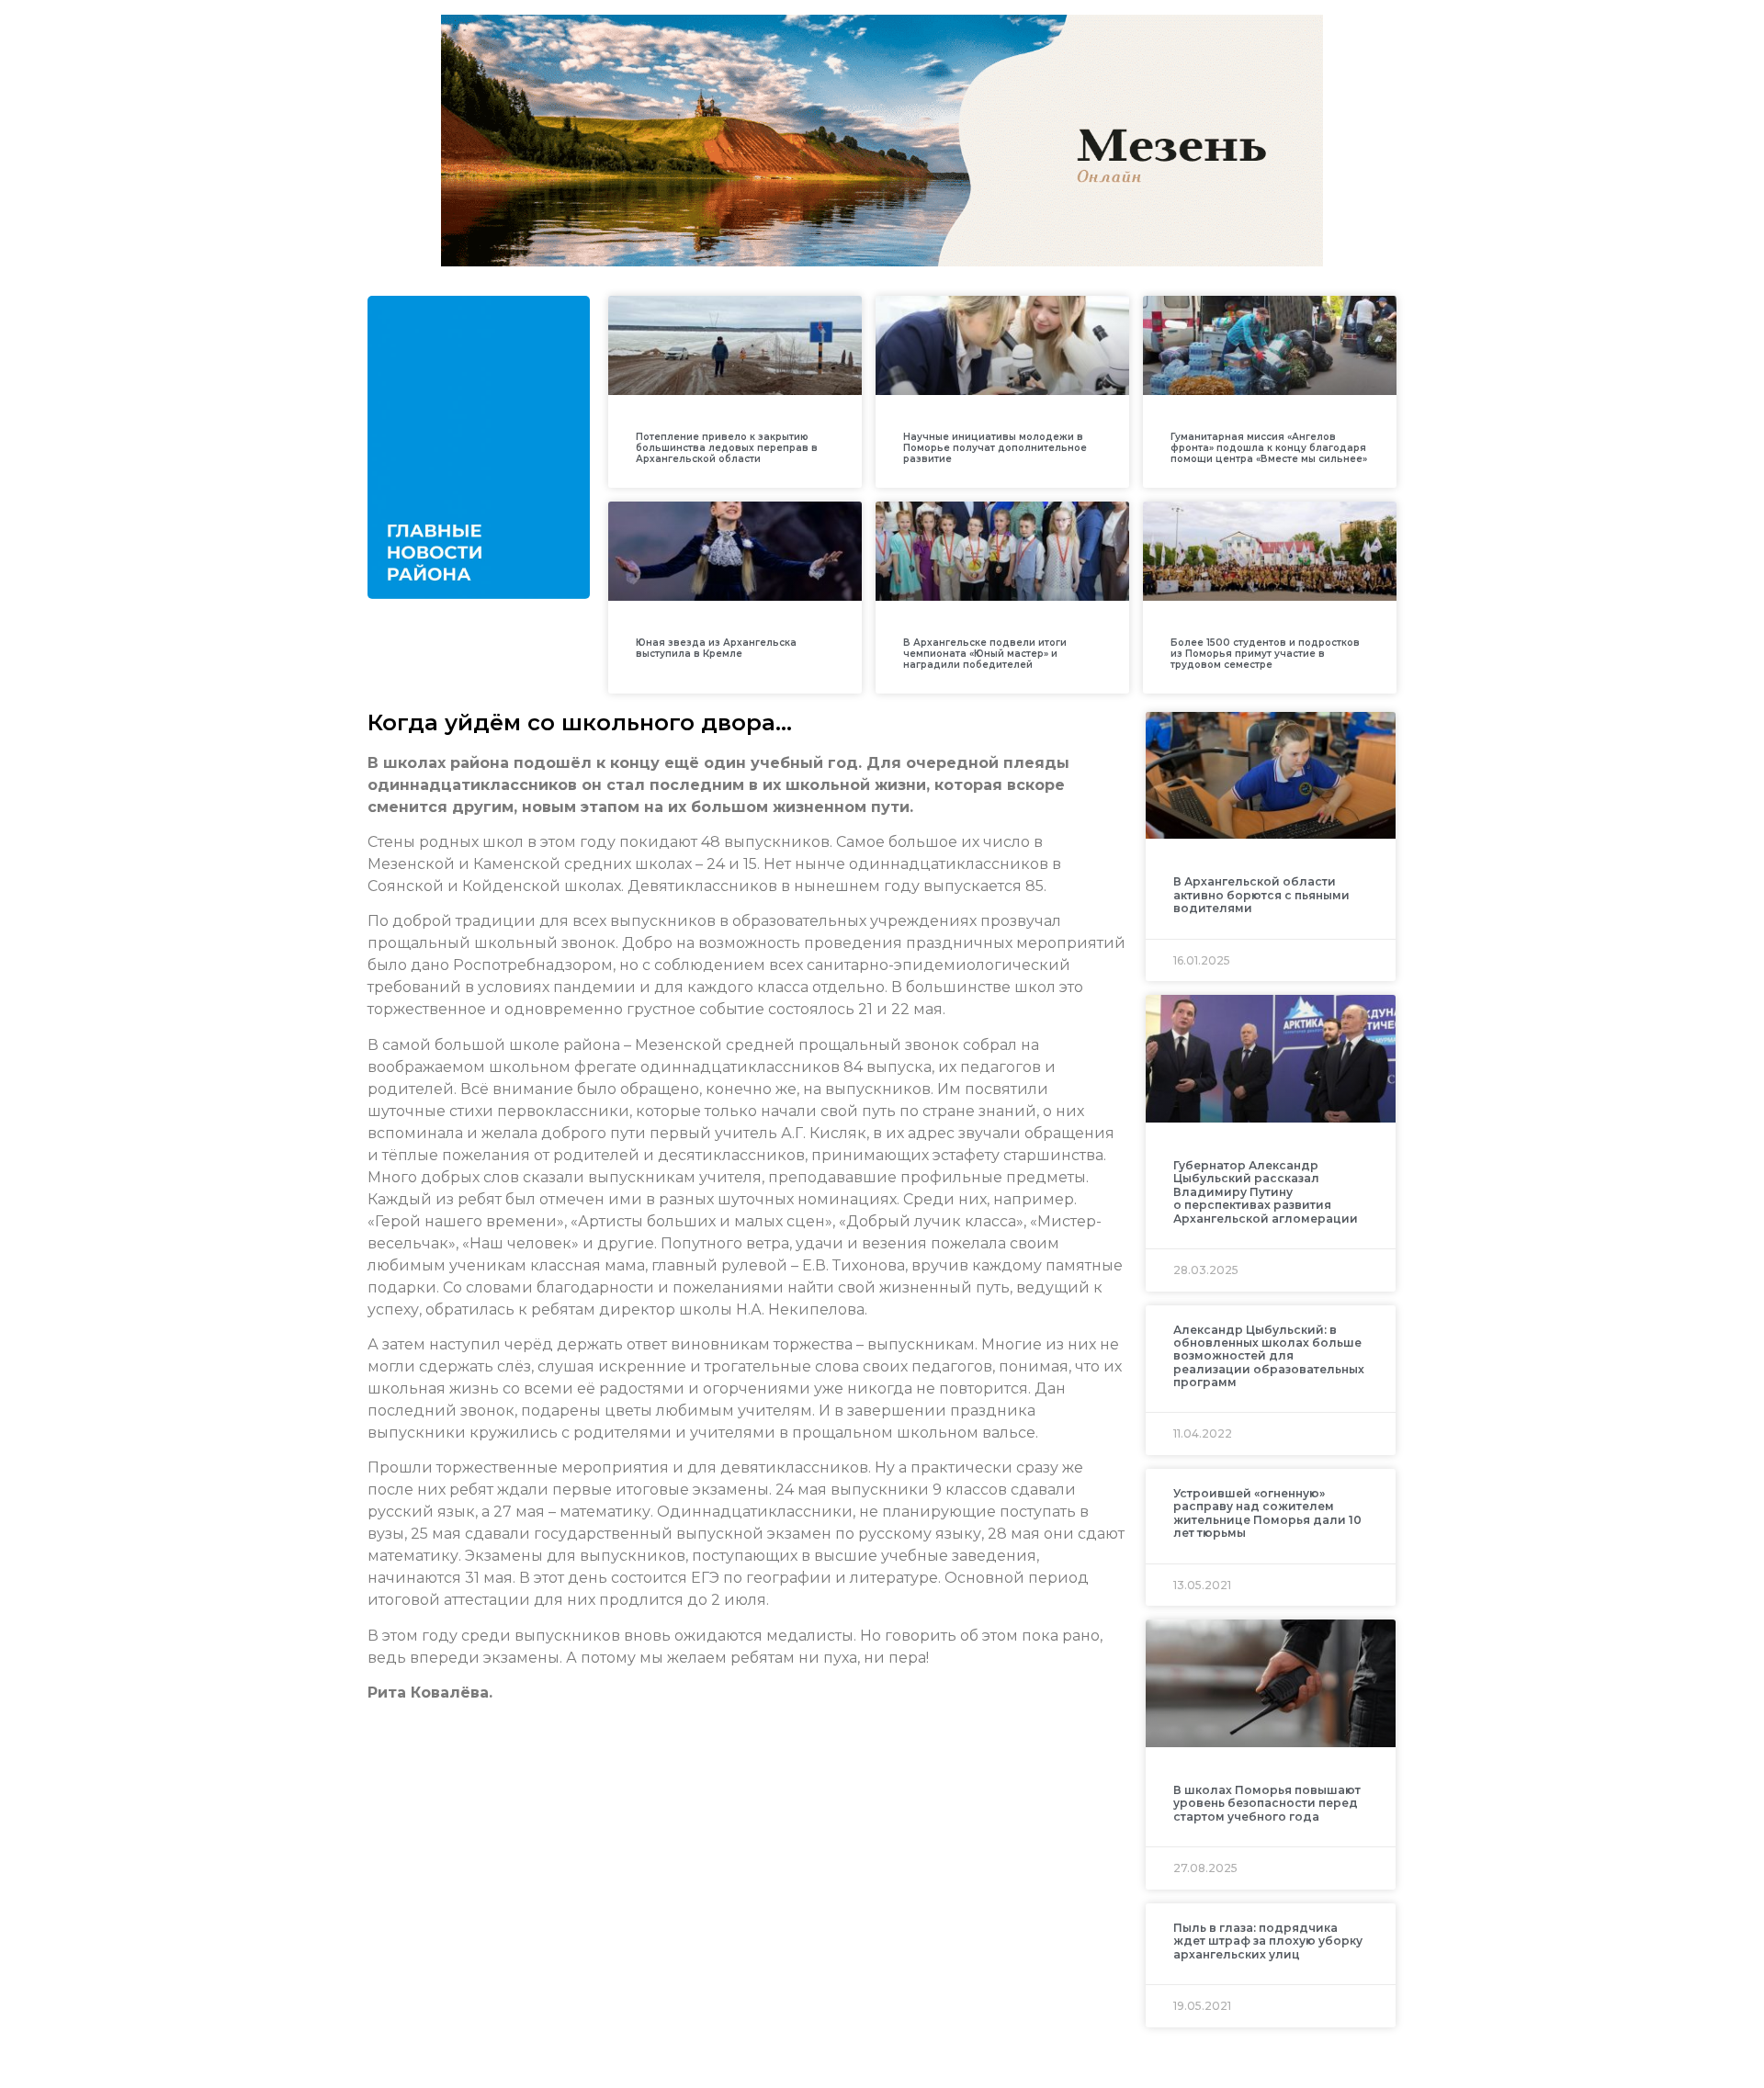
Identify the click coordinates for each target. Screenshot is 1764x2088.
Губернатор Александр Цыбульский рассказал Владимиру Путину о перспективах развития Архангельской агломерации (1266, 1192)
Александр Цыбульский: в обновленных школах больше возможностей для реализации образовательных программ (1269, 1356)
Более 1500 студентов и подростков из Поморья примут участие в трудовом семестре (1265, 654)
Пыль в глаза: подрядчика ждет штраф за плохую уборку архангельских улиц (1268, 1941)
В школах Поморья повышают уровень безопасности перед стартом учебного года (1267, 1803)
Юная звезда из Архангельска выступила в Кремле (716, 648)
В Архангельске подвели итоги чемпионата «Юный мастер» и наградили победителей (985, 654)
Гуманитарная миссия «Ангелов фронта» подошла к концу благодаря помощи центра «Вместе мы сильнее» (1269, 448)
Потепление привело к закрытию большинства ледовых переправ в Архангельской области (727, 448)
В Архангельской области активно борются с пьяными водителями (1261, 895)
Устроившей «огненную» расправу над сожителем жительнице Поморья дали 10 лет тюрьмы (1267, 1513)
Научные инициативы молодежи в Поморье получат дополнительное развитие (995, 448)
